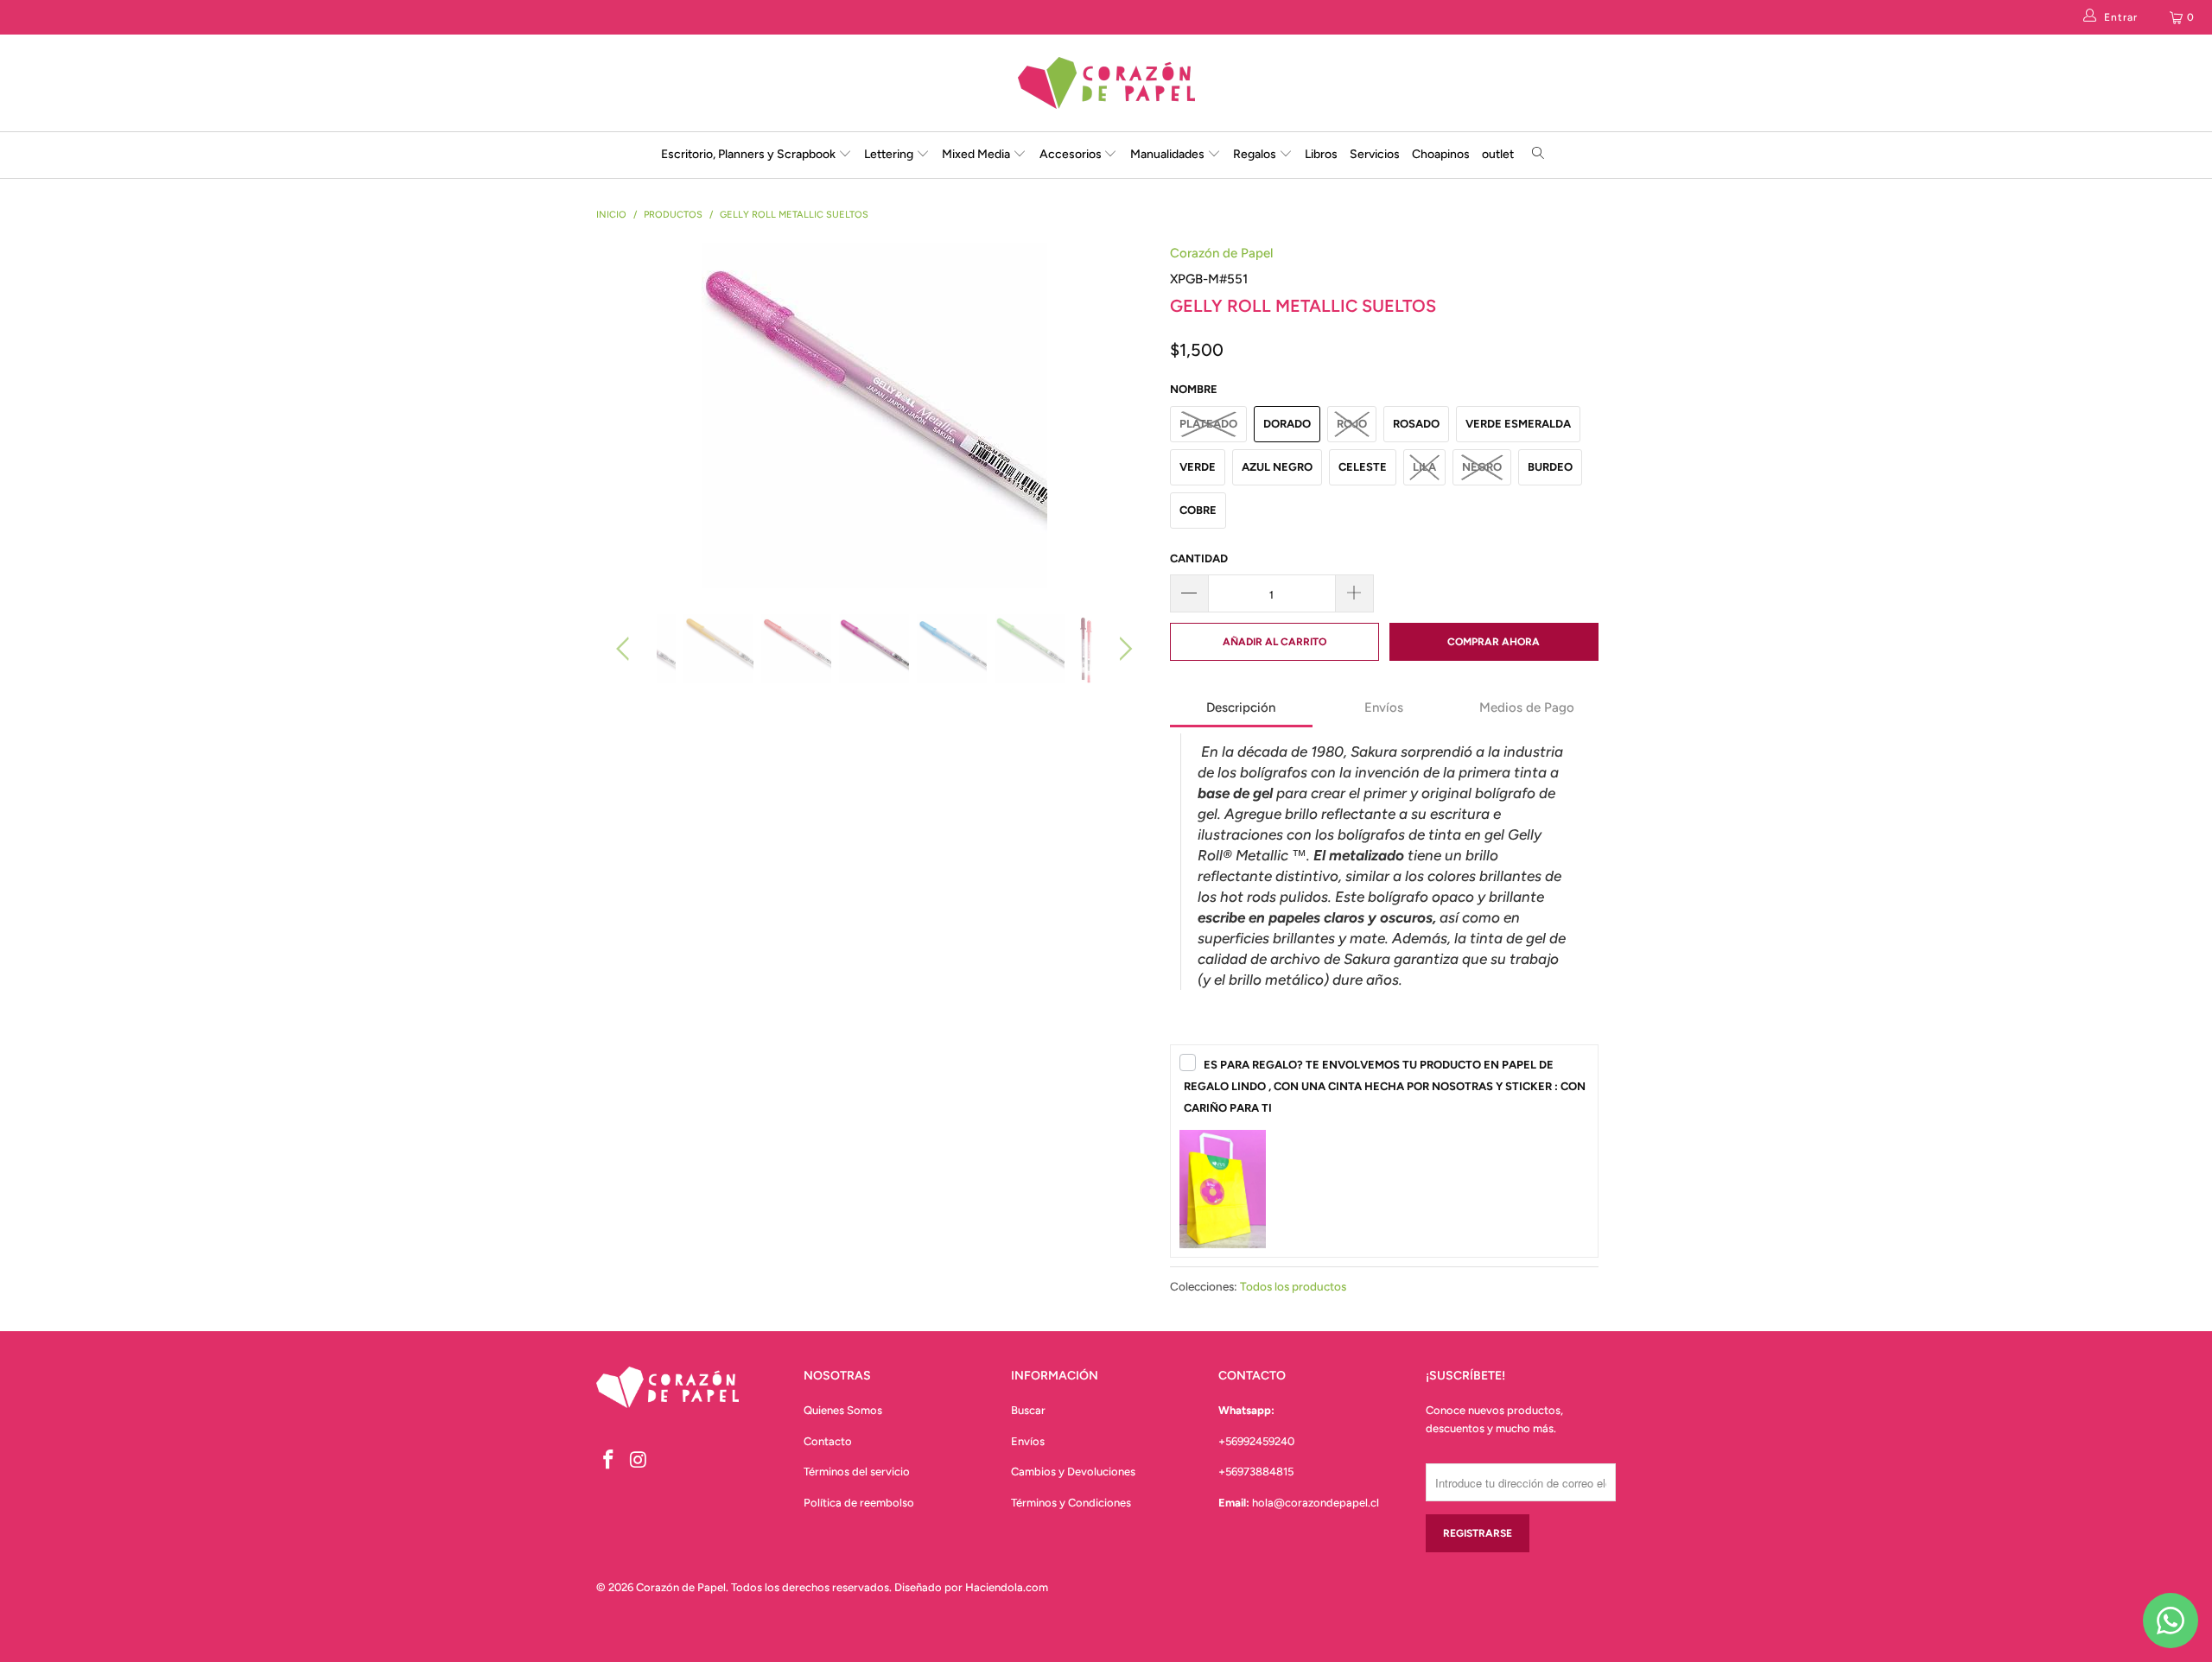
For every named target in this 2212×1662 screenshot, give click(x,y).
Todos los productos (1293, 1286)
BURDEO (1550, 467)
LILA (1424, 467)
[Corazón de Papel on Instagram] (639, 1461)
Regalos (1256, 154)
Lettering (890, 154)
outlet (1498, 154)
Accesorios (1072, 154)
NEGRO (1482, 467)
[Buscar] (1538, 155)
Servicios (1375, 154)
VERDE (1198, 467)
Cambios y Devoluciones (1073, 1472)
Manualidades (1169, 154)
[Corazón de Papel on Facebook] (609, 1461)
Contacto (828, 1441)
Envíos (1028, 1441)
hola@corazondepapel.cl (1316, 1503)
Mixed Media (977, 154)
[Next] (1123, 415)
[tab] (1241, 709)
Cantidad (1199, 558)
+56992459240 (1256, 1441)
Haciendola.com (1007, 1587)
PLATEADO (1208, 424)
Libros (1321, 154)
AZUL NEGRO (1277, 467)
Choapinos (1441, 154)
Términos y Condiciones (1071, 1503)
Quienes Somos (843, 1410)
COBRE (1198, 510)
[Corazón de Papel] (1106, 83)
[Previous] (626, 415)
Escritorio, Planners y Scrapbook (748, 154)
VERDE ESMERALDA (1518, 424)
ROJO (1352, 424)
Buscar (1028, 1410)
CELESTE (1363, 467)
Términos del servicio (857, 1472)
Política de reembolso (859, 1503)
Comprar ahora (1494, 642)
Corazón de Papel (1221, 253)
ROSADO (1416, 424)
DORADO (1287, 424)
